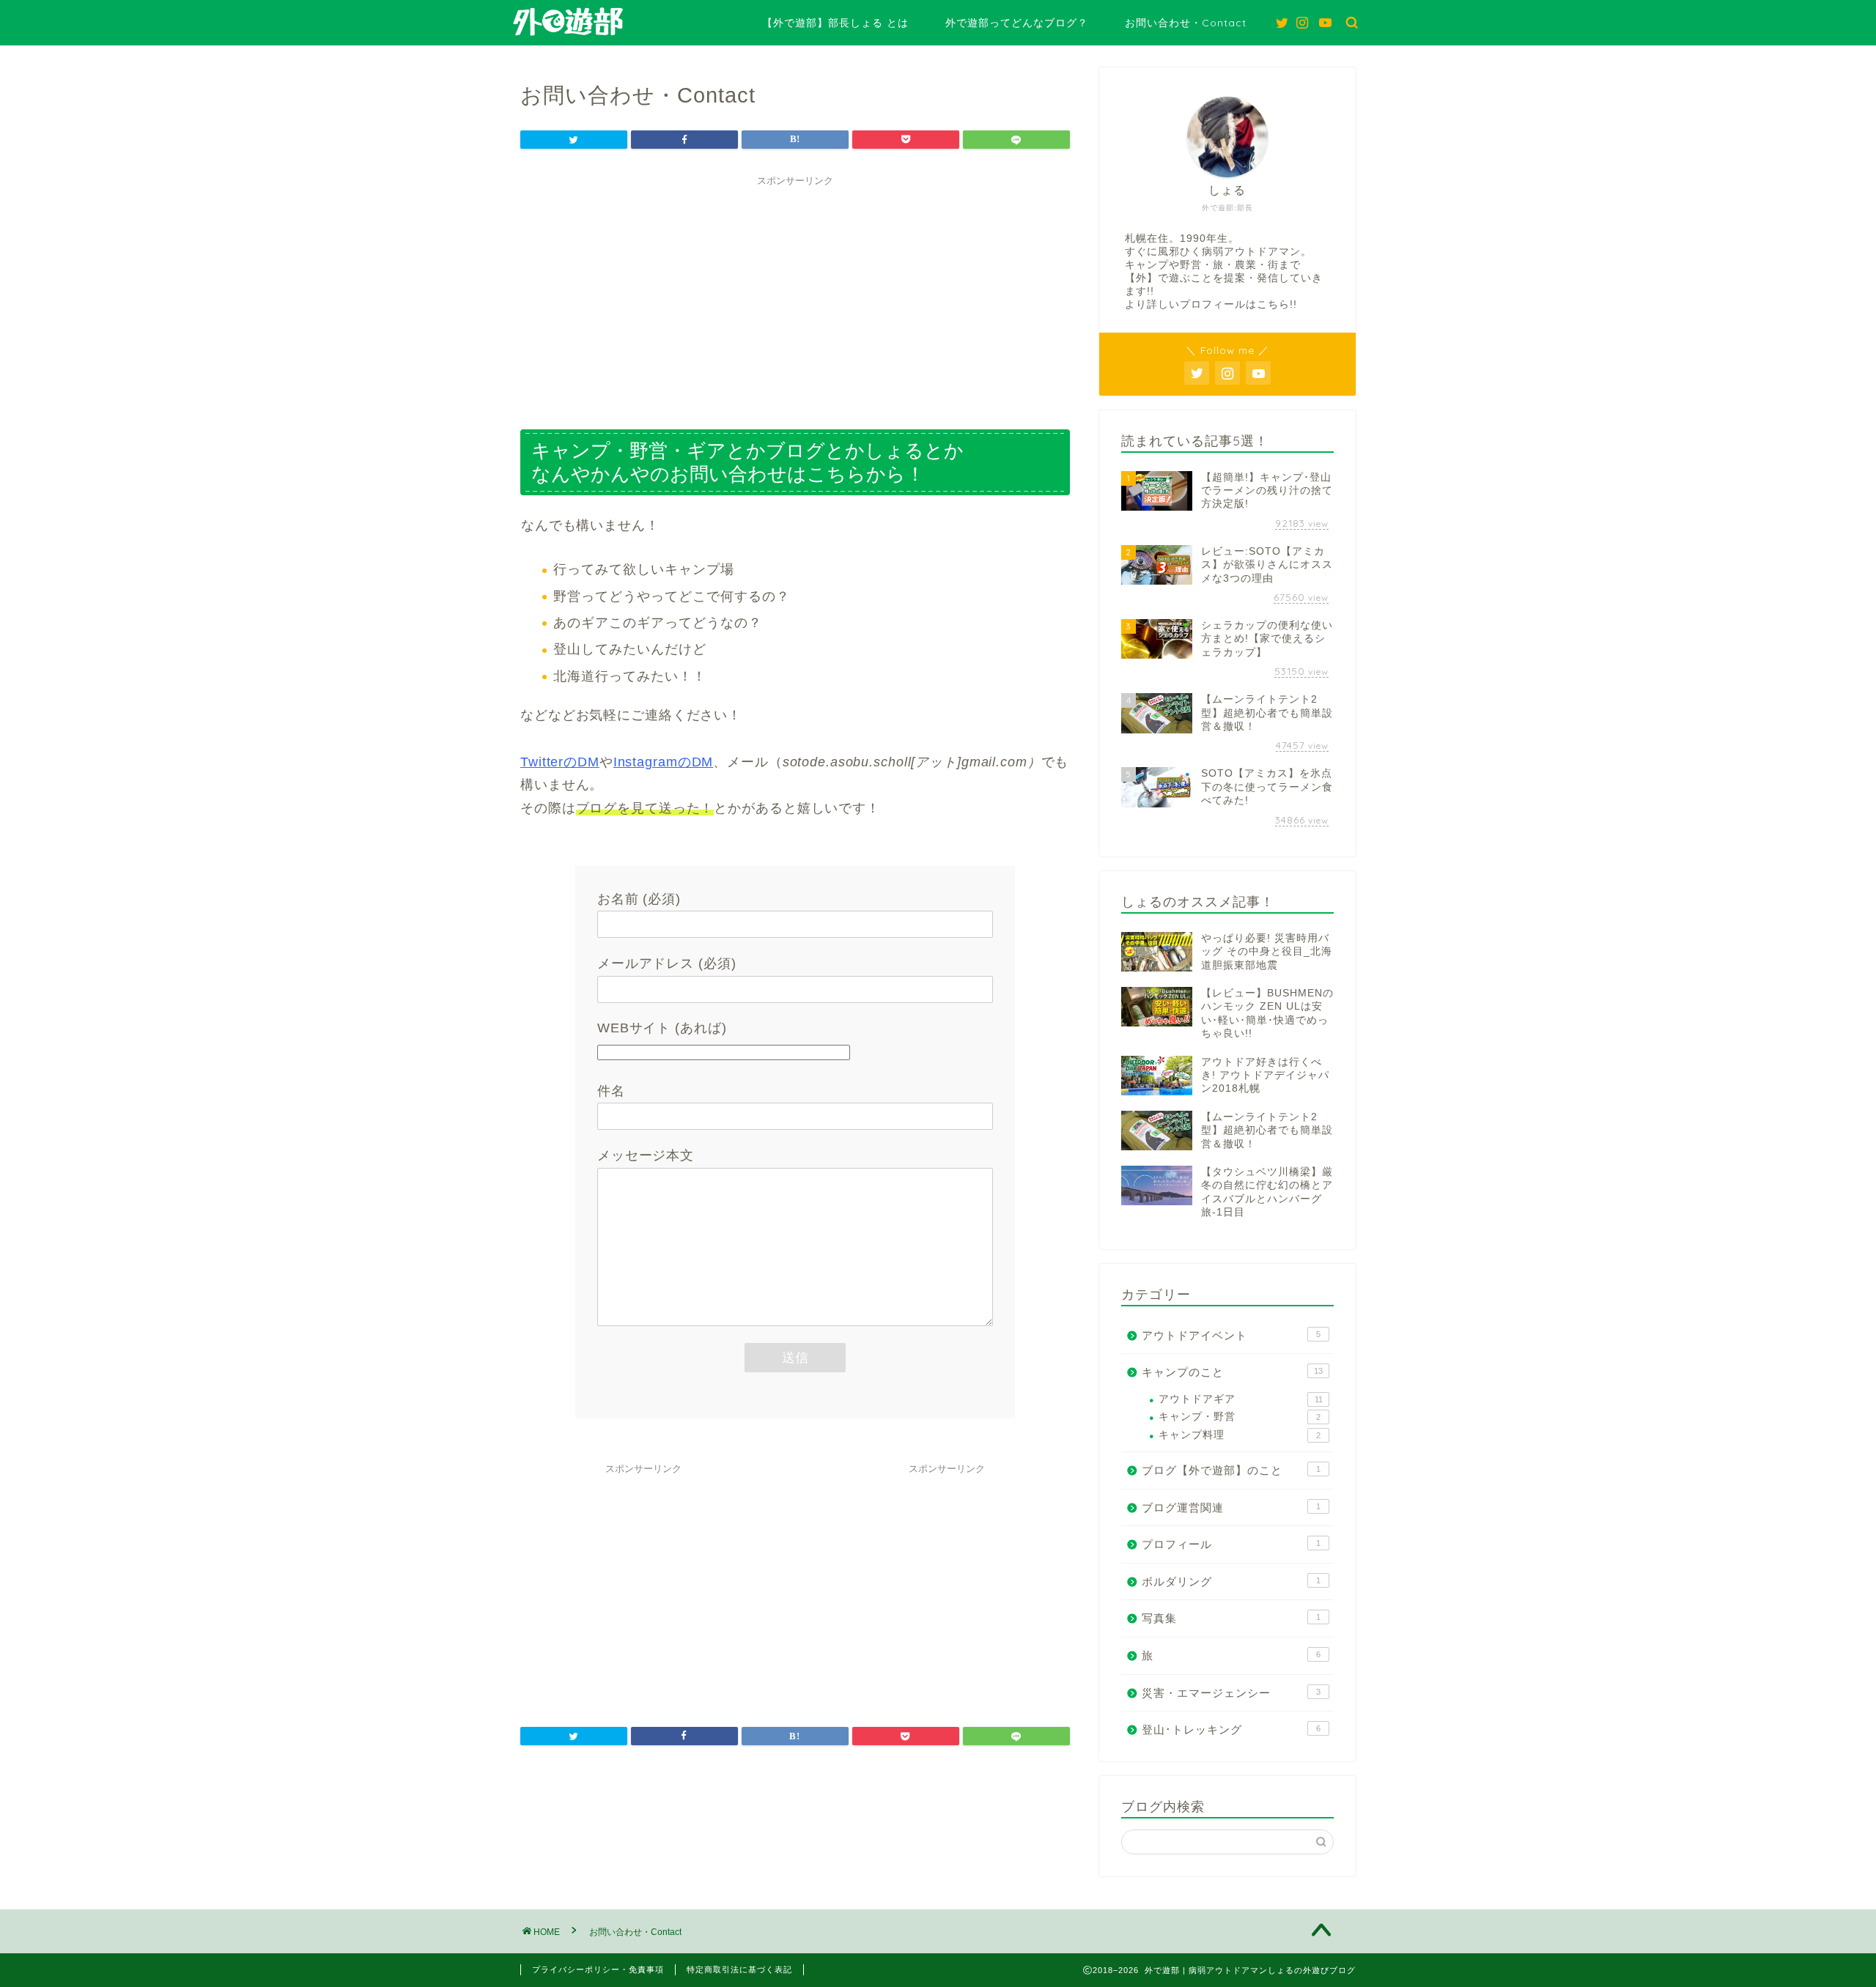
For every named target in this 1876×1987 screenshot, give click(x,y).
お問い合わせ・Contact (1186, 23)
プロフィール (1231, 1544)
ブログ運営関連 (1231, 1507)
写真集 (1231, 1618)
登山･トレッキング (1231, 1729)
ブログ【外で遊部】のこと (1231, 1470)
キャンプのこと (1232, 1372)
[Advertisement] (795, 296)
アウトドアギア (1241, 1399)
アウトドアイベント (1231, 1335)
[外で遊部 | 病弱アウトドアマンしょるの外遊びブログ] (568, 34)
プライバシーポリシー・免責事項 (598, 1969)
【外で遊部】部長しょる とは (835, 23)
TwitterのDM (560, 762)
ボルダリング (1231, 1581)
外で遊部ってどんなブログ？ (1017, 23)
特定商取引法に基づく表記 (739, 1969)
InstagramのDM (664, 762)
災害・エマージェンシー (1231, 1693)
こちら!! (1277, 304)
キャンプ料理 (1240, 1435)
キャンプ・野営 (1240, 1417)
